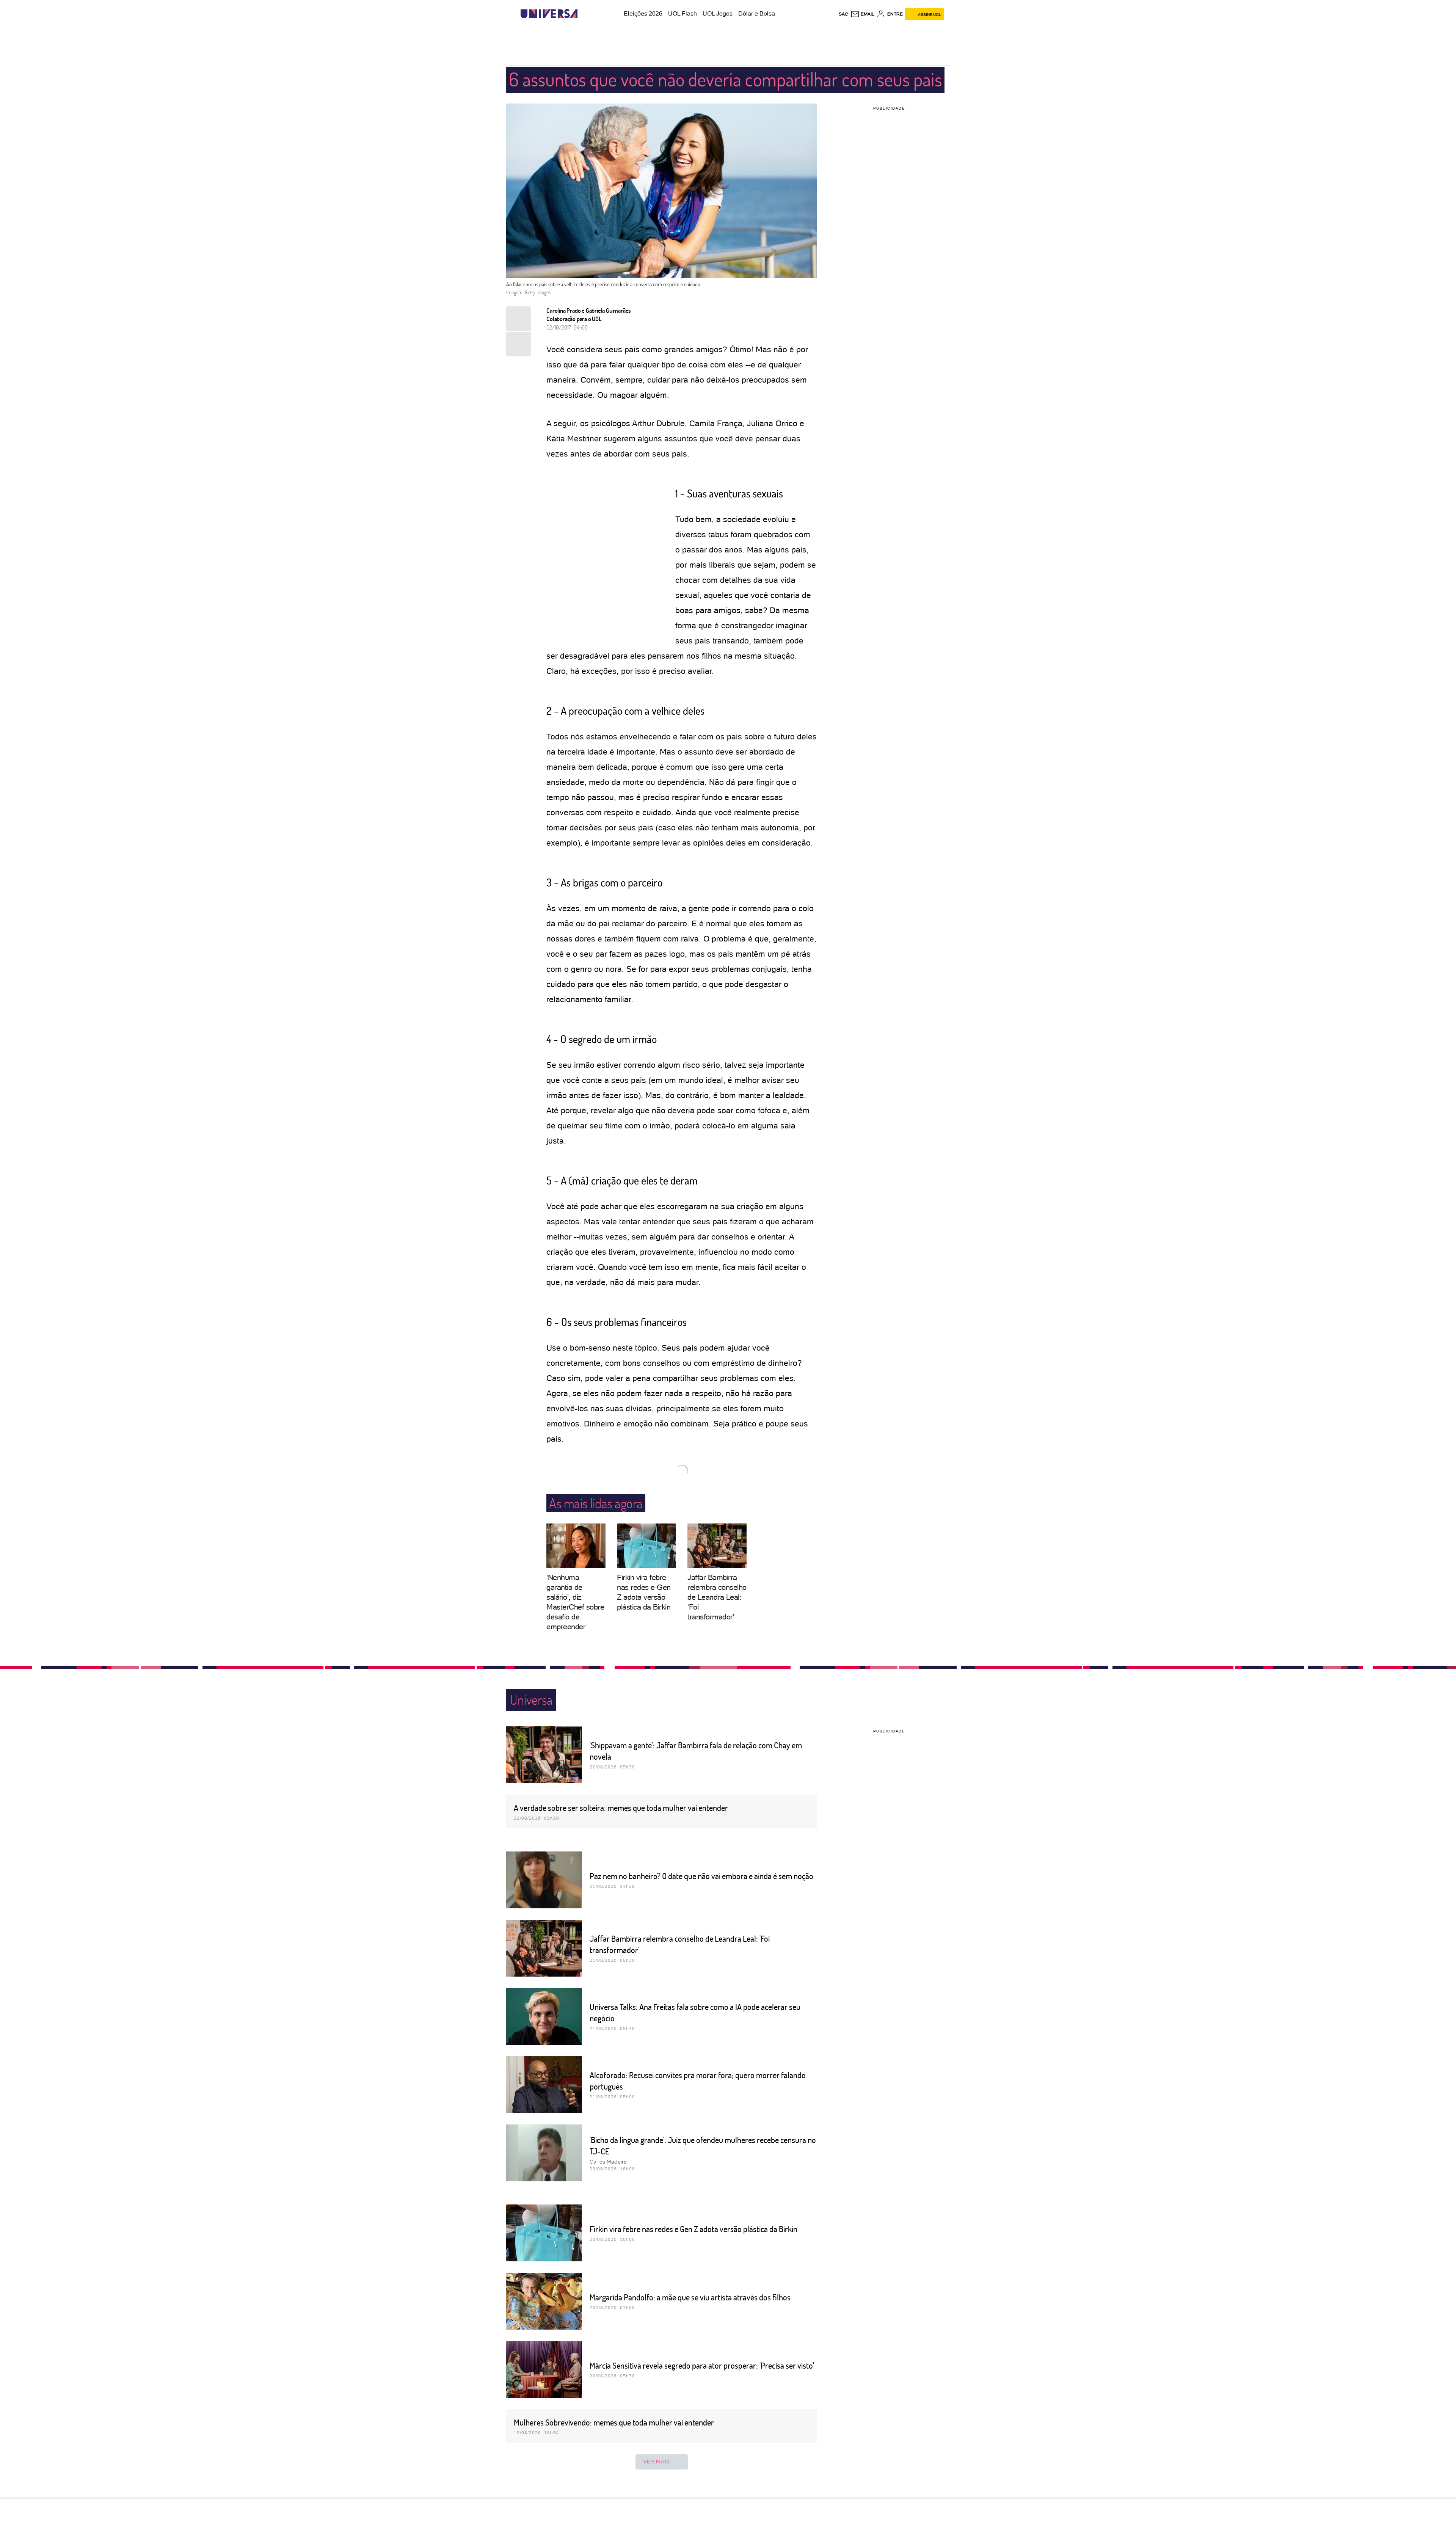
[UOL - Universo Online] (584, 14)
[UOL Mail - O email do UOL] (862, 14)
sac (843, 14)
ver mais (657, 2462)
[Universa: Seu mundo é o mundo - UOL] (549, 14)
